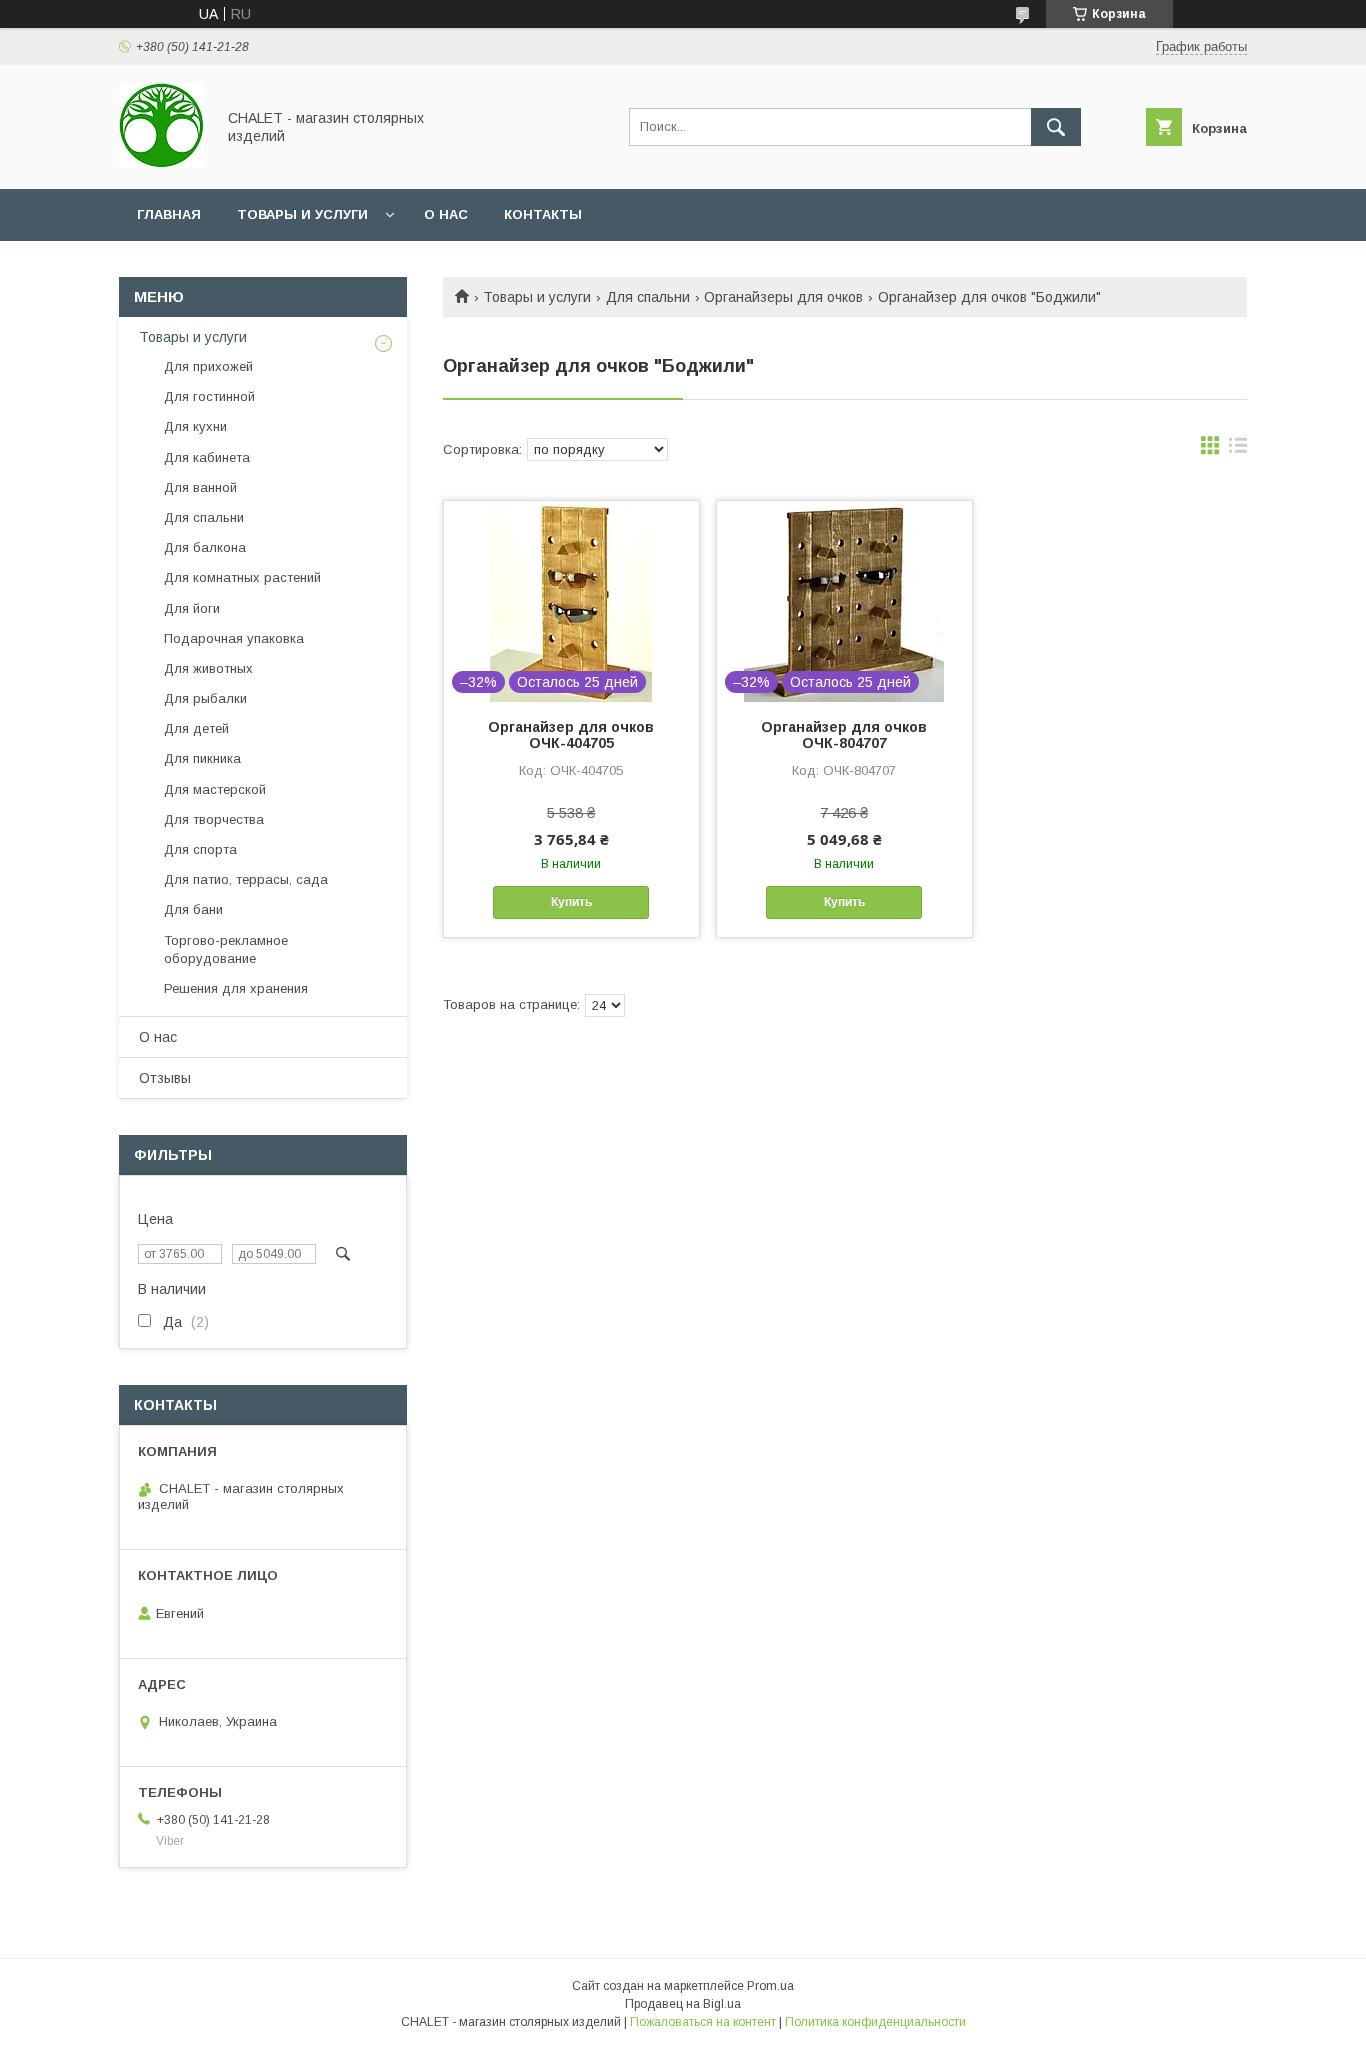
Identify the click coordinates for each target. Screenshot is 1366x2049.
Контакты (543, 214)
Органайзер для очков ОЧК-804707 (844, 735)
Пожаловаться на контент (703, 2022)
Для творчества (214, 819)
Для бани (193, 909)
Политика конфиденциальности (875, 2022)
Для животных (208, 668)
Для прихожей (208, 366)
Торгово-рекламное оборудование (226, 949)
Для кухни (195, 426)
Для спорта (200, 849)
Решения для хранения (236, 988)
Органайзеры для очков (783, 297)
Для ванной (200, 487)
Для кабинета (207, 457)
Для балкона (205, 547)
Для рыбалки (205, 698)
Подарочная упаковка (234, 638)
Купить (571, 902)
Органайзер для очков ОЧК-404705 (571, 735)
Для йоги (192, 608)
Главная (169, 214)
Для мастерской (215, 789)
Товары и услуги (302, 214)
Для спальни (648, 297)
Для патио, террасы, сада (246, 879)
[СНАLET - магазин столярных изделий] (161, 163)
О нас (446, 214)
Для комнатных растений (242, 577)
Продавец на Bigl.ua (683, 2004)
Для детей (196, 728)
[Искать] (1056, 127)
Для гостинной (209, 396)
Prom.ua (770, 1986)
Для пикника (202, 758)
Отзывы (165, 1078)
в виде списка (1238, 450)
